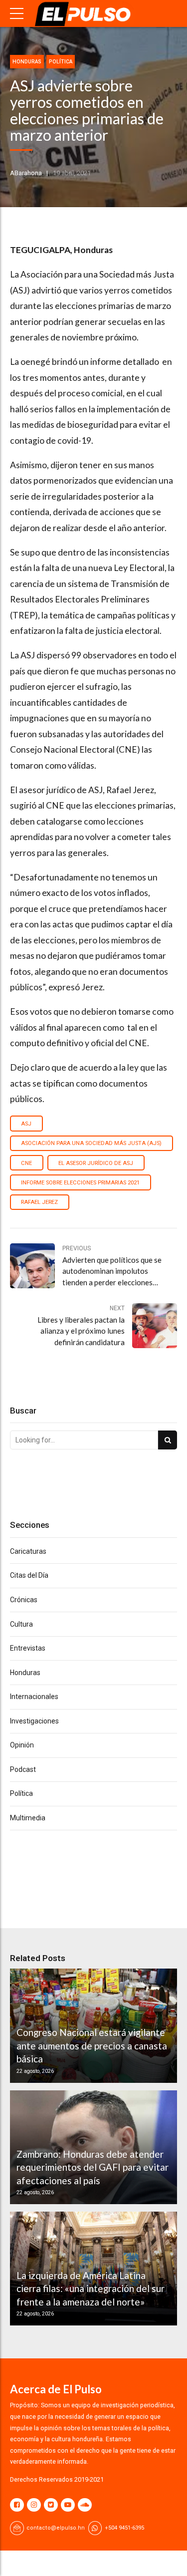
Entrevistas (28, 1648)
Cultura (21, 1624)
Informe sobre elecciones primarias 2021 (80, 1183)
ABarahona (26, 173)
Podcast (23, 1769)
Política (61, 62)
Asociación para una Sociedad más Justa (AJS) (91, 1143)
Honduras (27, 62)
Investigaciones (34, 1721)
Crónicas (24, 1600)
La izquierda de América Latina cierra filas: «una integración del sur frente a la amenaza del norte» (91, 2289)
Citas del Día (29, 1575)
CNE (26, 1163)
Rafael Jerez (39, 1202)
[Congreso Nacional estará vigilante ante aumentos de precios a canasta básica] (92, 2025)
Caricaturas (28, 1551)
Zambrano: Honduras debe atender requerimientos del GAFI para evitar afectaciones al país (93, 2167)
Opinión (22, 1745)
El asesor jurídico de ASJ (96, 1163)
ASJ (26, 1124)
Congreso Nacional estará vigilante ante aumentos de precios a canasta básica (92, 2045)
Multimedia (28, 1818)
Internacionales (34, 1697)
